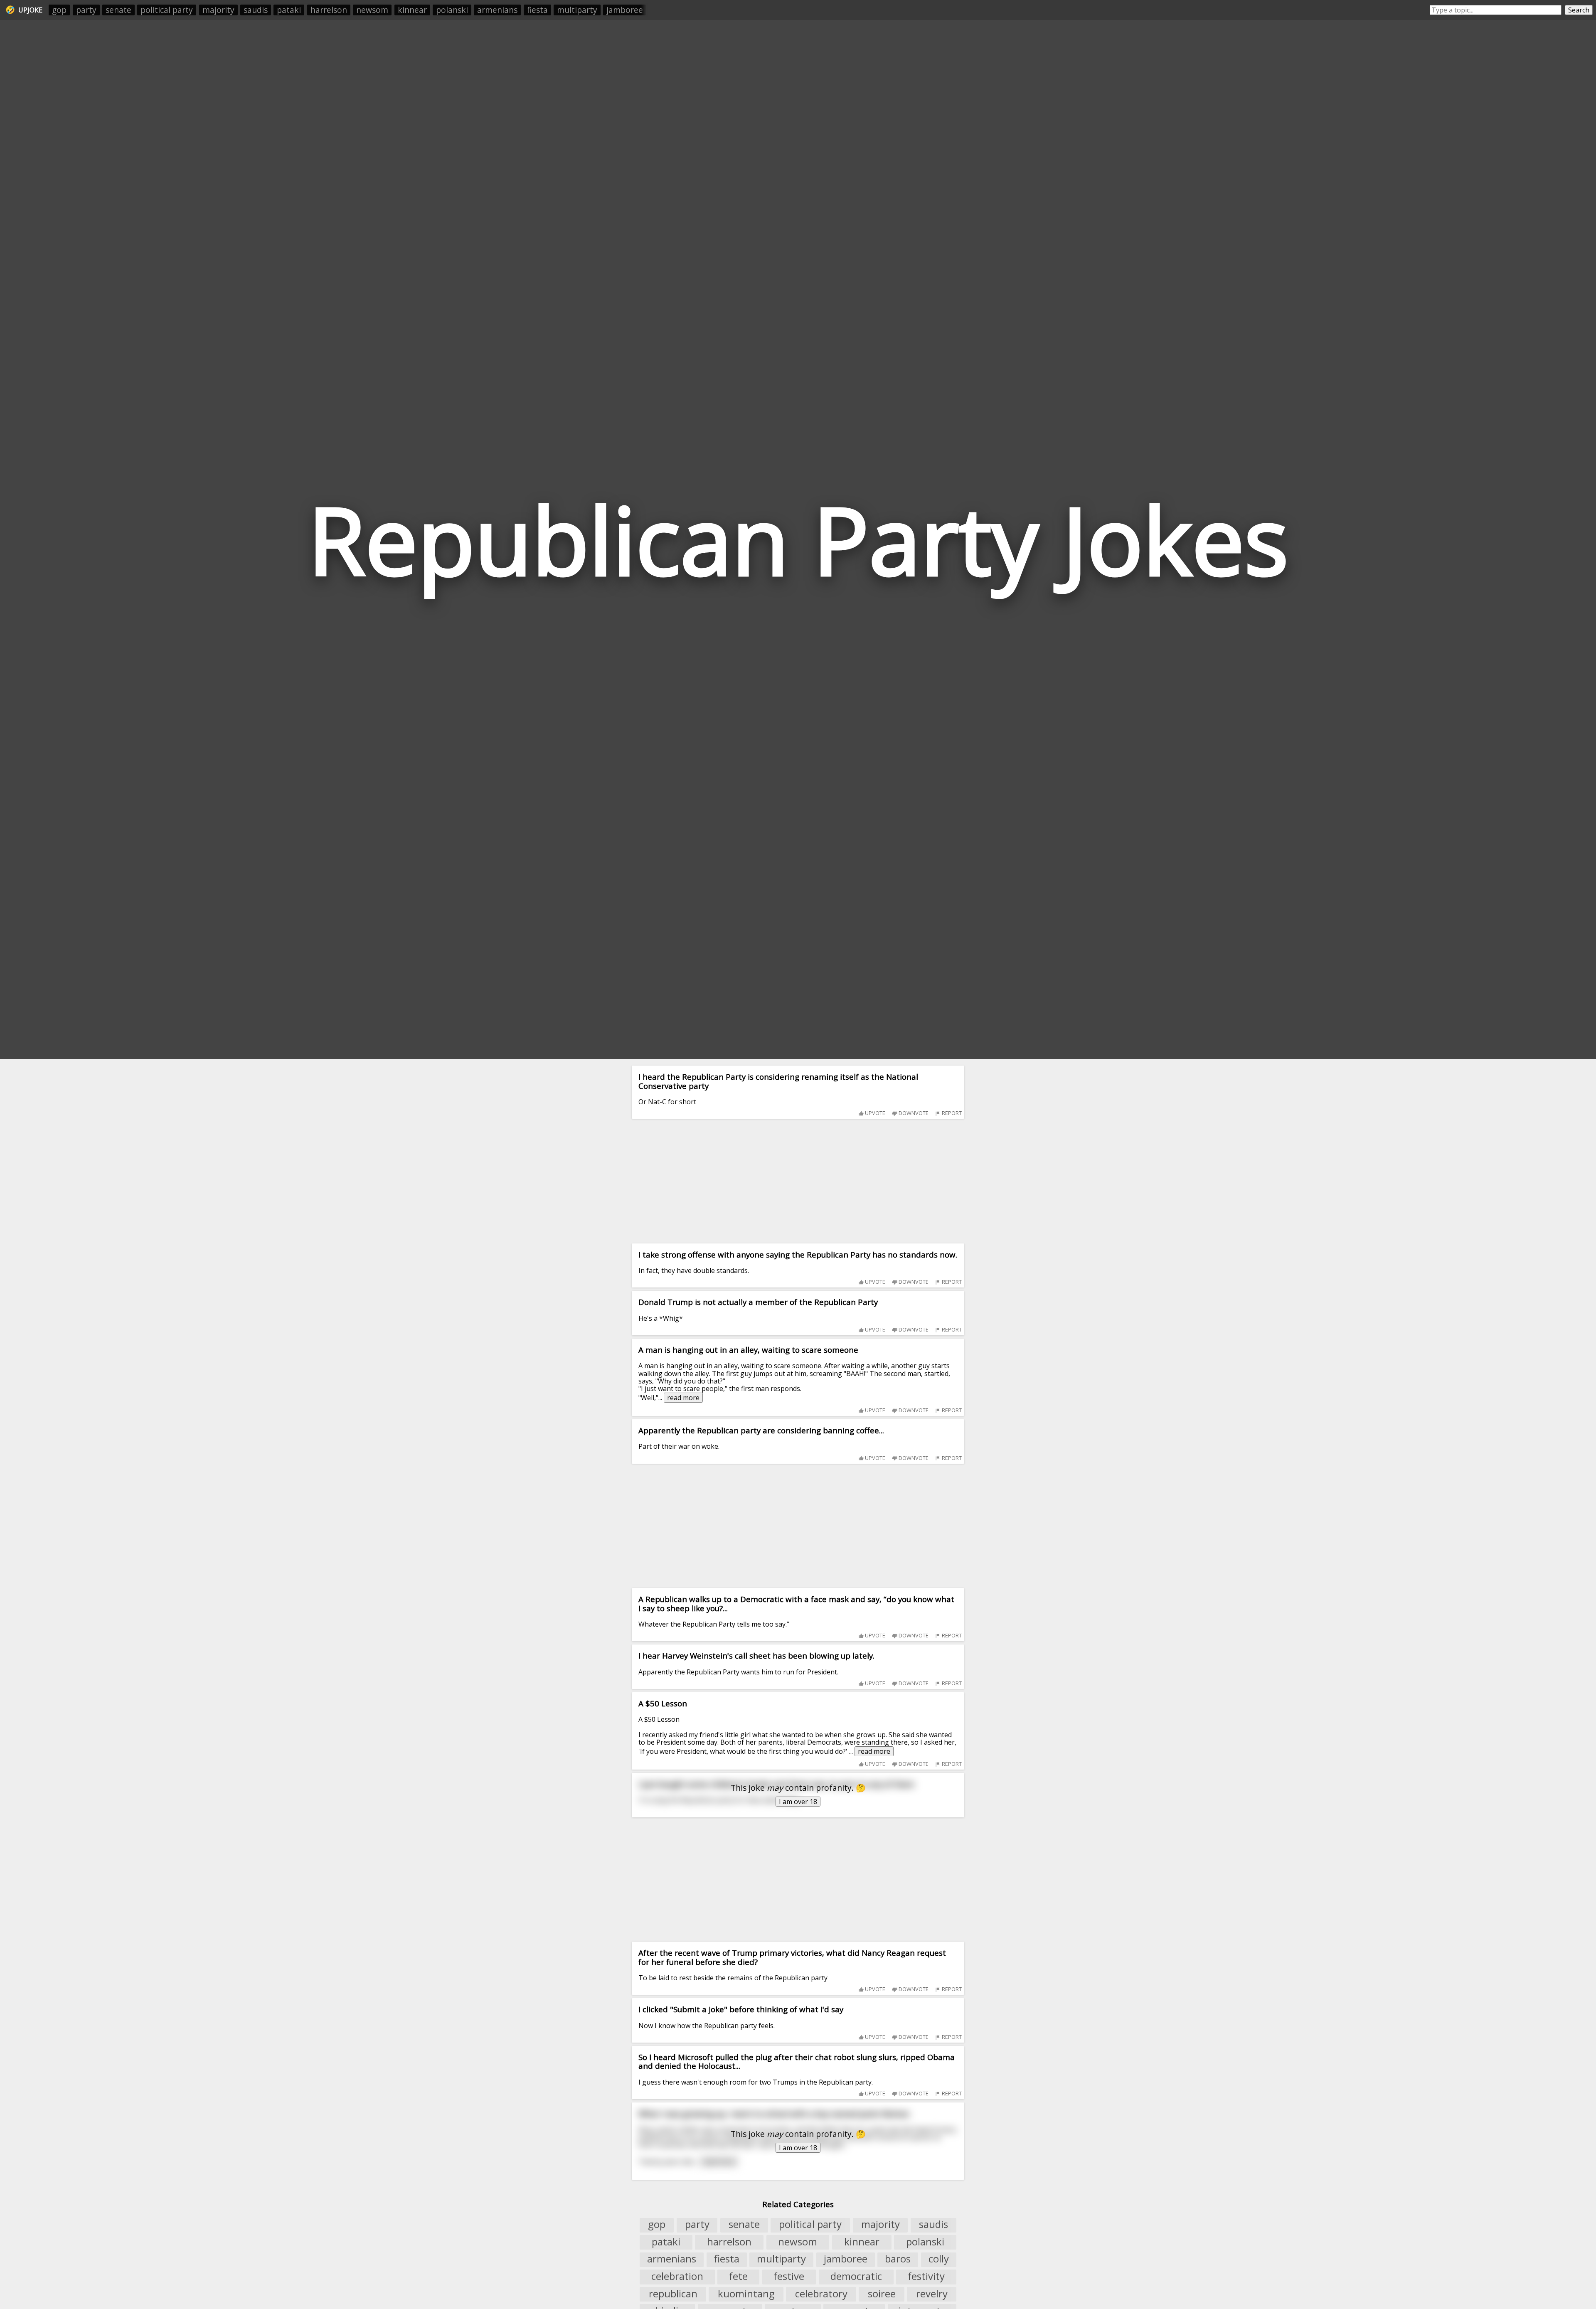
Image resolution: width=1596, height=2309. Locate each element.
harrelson (329, 10)
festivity (926, 2276)
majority (218, 10)
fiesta (537, 10)
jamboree (625, 10)
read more (683, 1398)
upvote (874, 1113)
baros (898, 2259)
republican (673, 2294)
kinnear (412, 10)
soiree (882, 2294)
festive (789, 2276)
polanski (452, 10)
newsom (372, 10)
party (86, 10)
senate (118, 10)
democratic (856, 2276)
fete (738, 2276)
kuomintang (746, 2294)
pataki (289, 10)
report (951, 1113)
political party (167, 10)
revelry (932, 2294)
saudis (256, 10)
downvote (913, 1113)
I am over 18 (798, 1802)
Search (1579, 10)
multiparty (577, 10)
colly (939, 2259)
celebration (677, 2276)
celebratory (821, 2294)
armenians (497, 10)
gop (59, 10)
